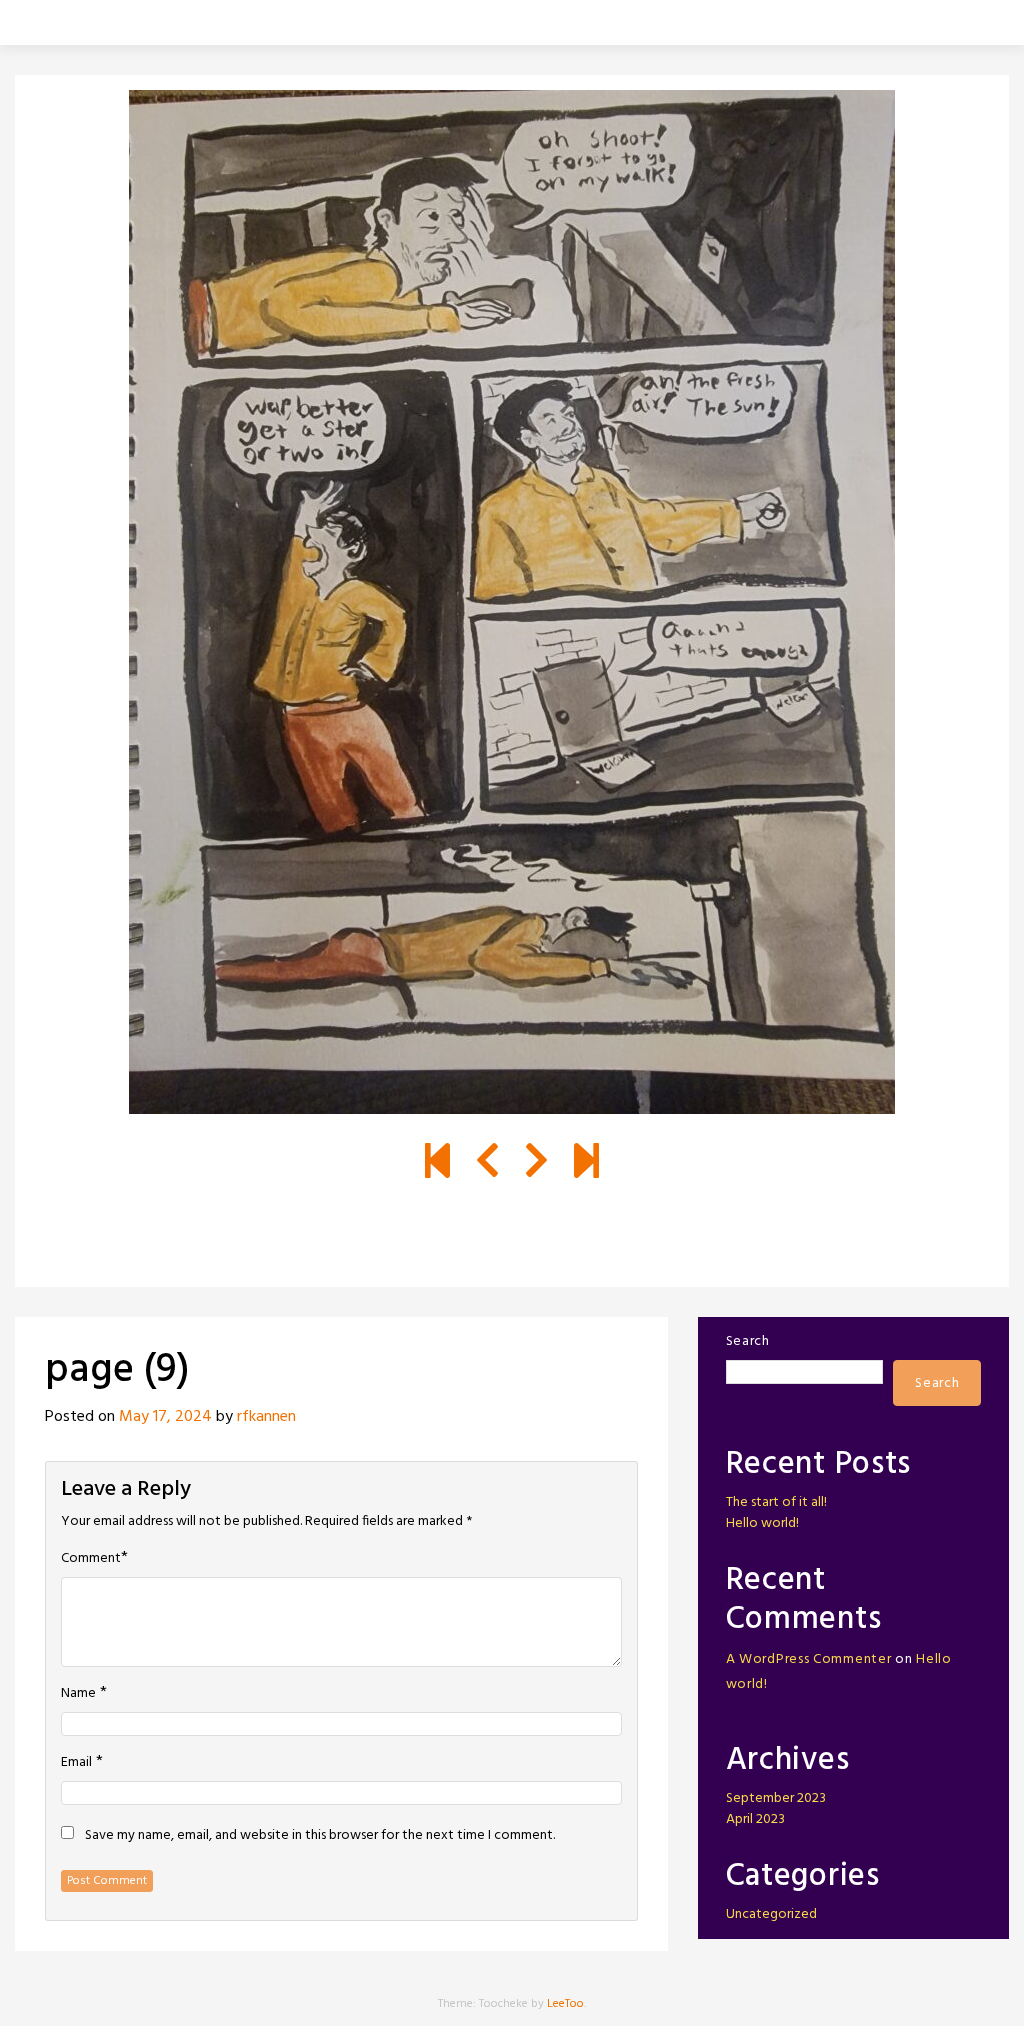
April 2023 (755, 1819)
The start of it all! (776, 1502)
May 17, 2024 (165, 1417)
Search (748, 1341)
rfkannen (266, 1417)
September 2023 (776, 1798)
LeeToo (565, 2004)
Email (76, 1763)
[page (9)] (536, 1164)
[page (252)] (586, 1164)
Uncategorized (771, 1914)
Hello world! (762, 1523)
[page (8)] (487, 1164)
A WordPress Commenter (809, 1659)
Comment (91, 1559)
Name (78, 1694)
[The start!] (437, 1164)
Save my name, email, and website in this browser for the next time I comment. (320, 1836)
